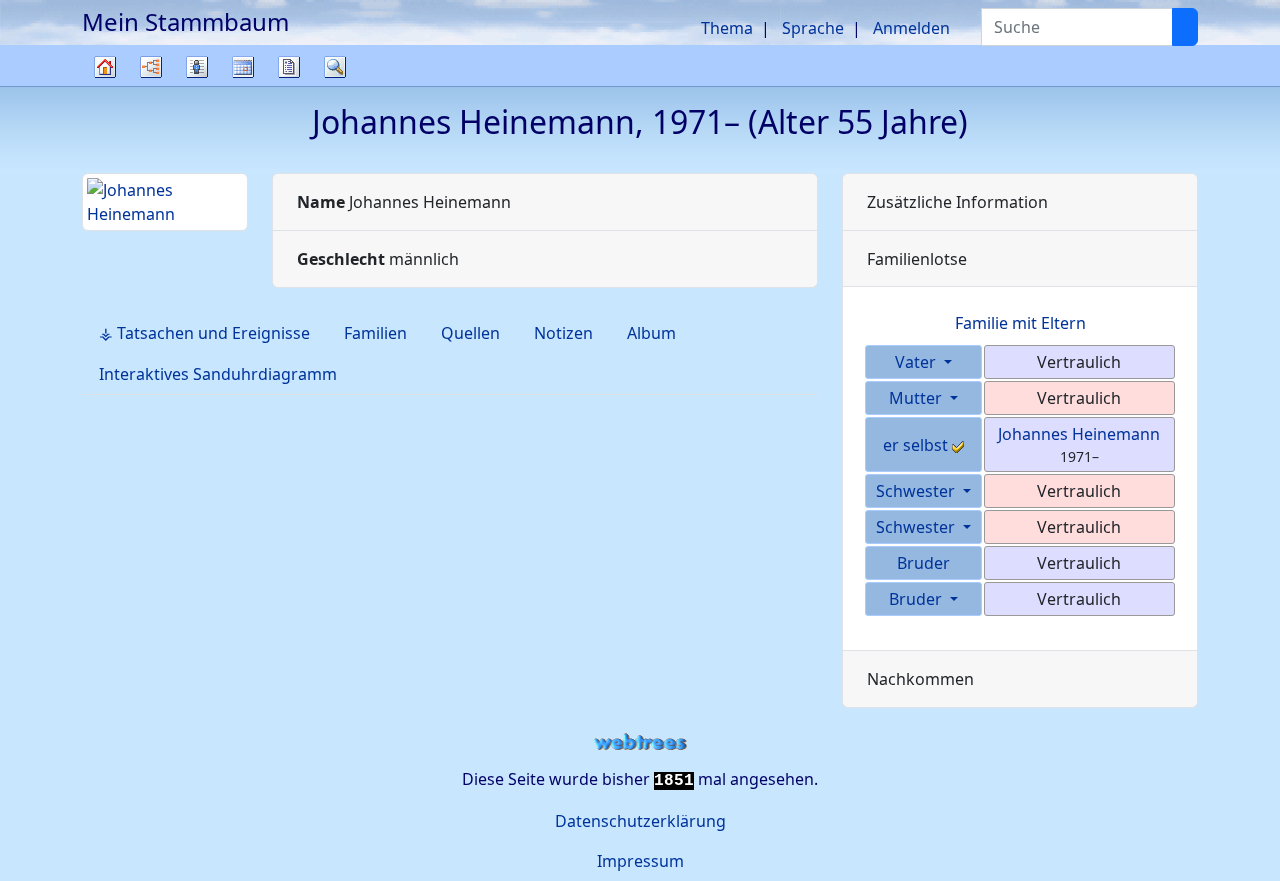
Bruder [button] (917, 599)
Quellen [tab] (470, 333)
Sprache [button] (813, 28)
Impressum (640, 861)
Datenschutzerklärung (640, 821)
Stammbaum (105, 85)
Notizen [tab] (563, 333)
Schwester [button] (917, 491)
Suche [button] (335, 67)
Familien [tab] (375, 333)
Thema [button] (727, 28)
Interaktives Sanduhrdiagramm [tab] (218, 374)
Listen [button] (197, 67)
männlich (378, 259)
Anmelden (911, 28)
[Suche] (1185, 27)
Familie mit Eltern (1020, 323)
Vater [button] (917, 362)
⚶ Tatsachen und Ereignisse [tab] (204, 333)
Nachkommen (920, 679)
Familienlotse (917, 259)
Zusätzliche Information (957, 202)
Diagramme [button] (151, 67)
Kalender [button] (243, 67)
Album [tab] (651, 333)
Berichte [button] (289, 67)
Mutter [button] (917, 398)
